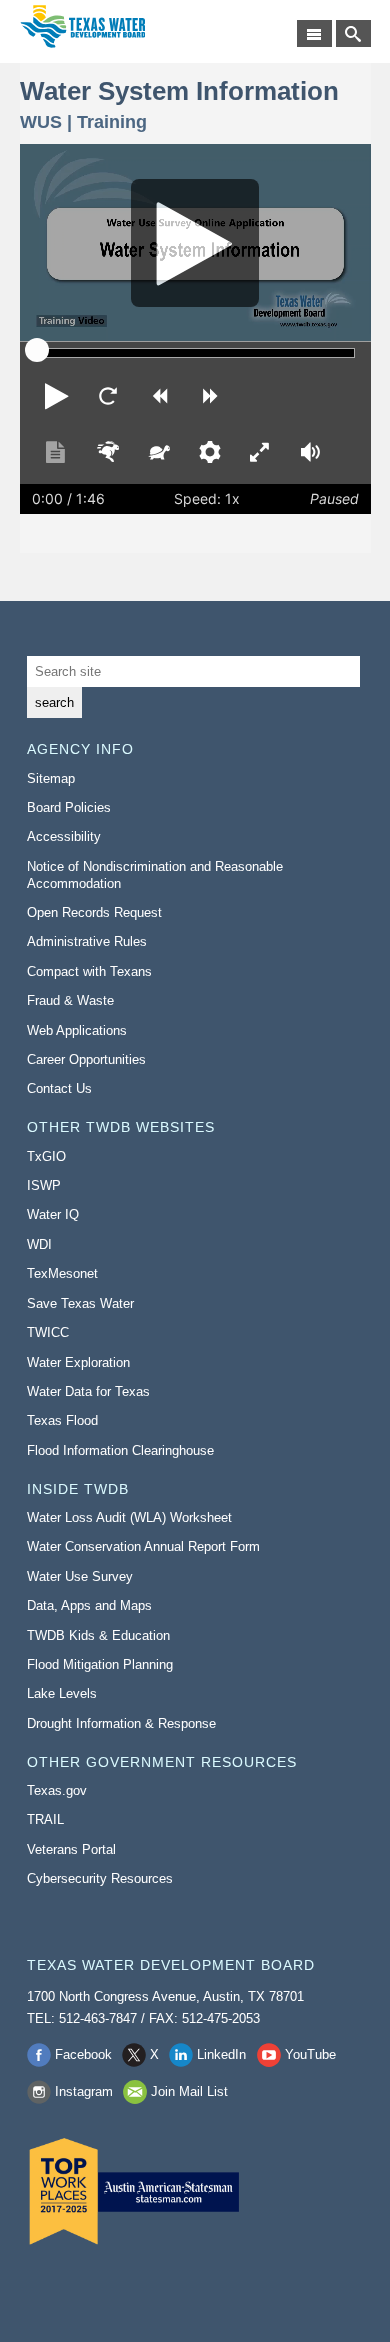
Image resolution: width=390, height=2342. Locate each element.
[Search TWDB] (353, 33)
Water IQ (53, 1214)
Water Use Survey (80, 1576)
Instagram (84, 2091)
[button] (57, 396)
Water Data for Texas (88, 1391)
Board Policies (69, 807)
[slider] (37, 350)
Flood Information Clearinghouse (120, 1450)
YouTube (310, 2054)
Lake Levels (62, 1693)
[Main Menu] (314, 33)
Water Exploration (78, 1362)
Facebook (83, 2054)
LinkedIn (221, 2054)
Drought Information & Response (121, 1723)
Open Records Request (94, 912)
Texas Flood (62, 1420)
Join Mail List (189, 2091)
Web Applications (77, 1030)
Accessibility (64, 836)
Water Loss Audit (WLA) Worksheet (129, 1517)
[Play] (195, 242)
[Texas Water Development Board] (82, 26)
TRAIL (45, 1819)
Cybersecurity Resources (100, 1878)
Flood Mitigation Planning (100, 1664)
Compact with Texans (89, 971)
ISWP (44, 1185)
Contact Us (59, 1088)
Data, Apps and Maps (89, 1605)
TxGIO (46, 1156)
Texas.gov (57, 1790)
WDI (39, 1244)
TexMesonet (62, 1273)
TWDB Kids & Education (98, 1635)
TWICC (48, 1332)
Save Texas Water (80, 1303)
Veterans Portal (71, 1849)
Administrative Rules (87, 941)
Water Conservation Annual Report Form (143, 1546)
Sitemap (51, 778)
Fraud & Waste (70, 1000)
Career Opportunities (86, 1059)
